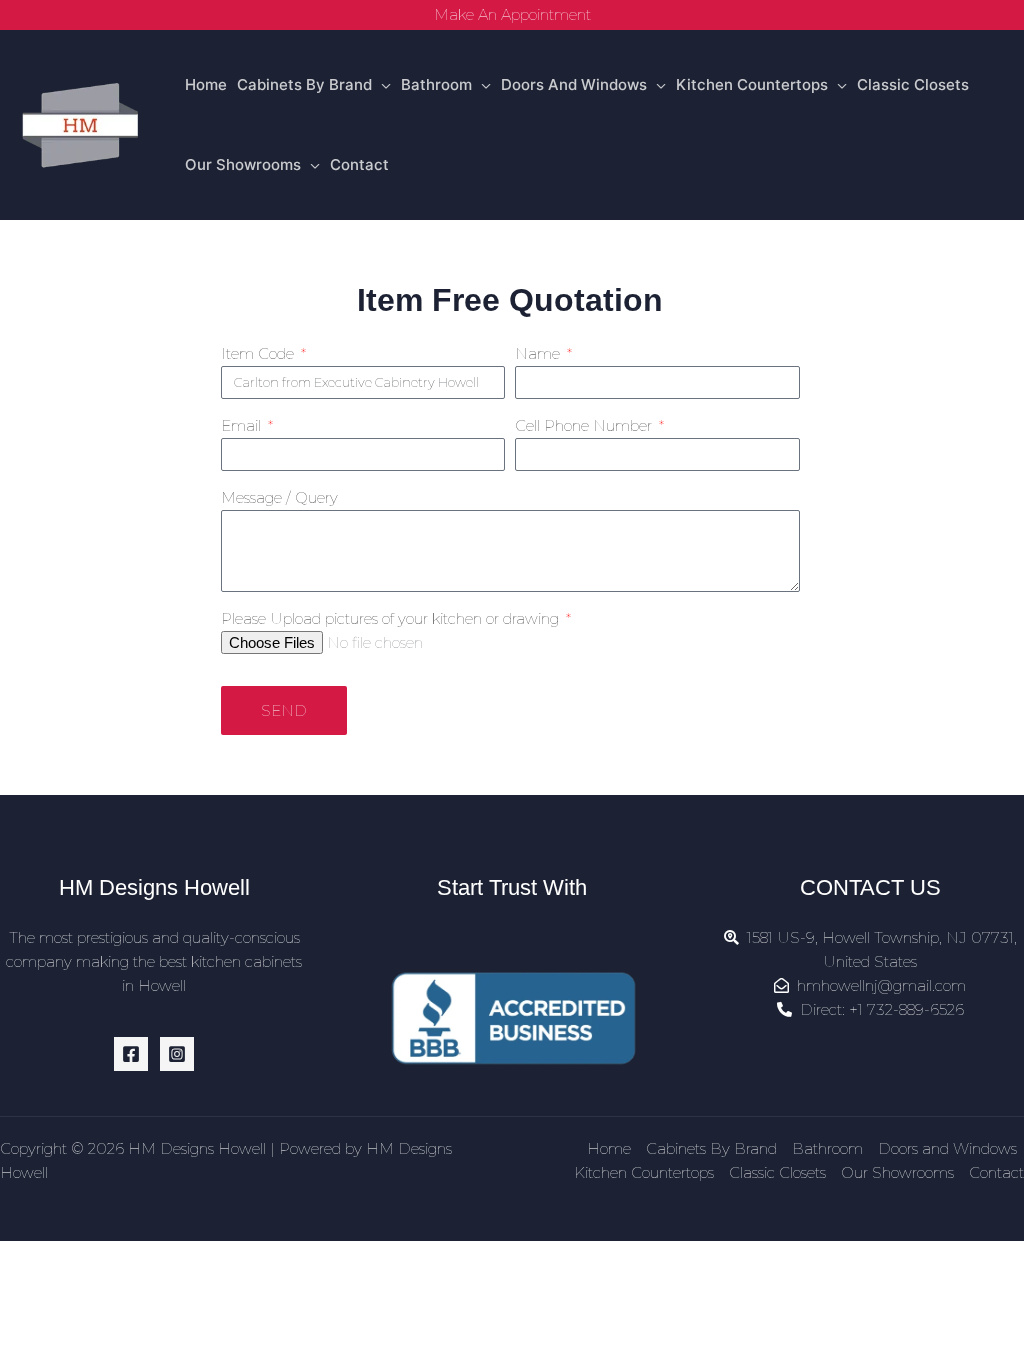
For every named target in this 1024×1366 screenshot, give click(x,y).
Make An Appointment (512, 14)
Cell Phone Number (585, 425)
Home (206, 84)
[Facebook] (131, 1054)
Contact (359, 164)
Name (539, 353)
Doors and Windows (574, 84)
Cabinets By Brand (304, 84)
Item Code (259, 353)
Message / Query (279, 497)
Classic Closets (913, 84)
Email (243, 425)
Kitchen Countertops (752, 84)
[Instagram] (177, 1054)
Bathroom (436, 84)
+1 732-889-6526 (906, 1009)
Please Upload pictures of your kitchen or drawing (392, 618)
